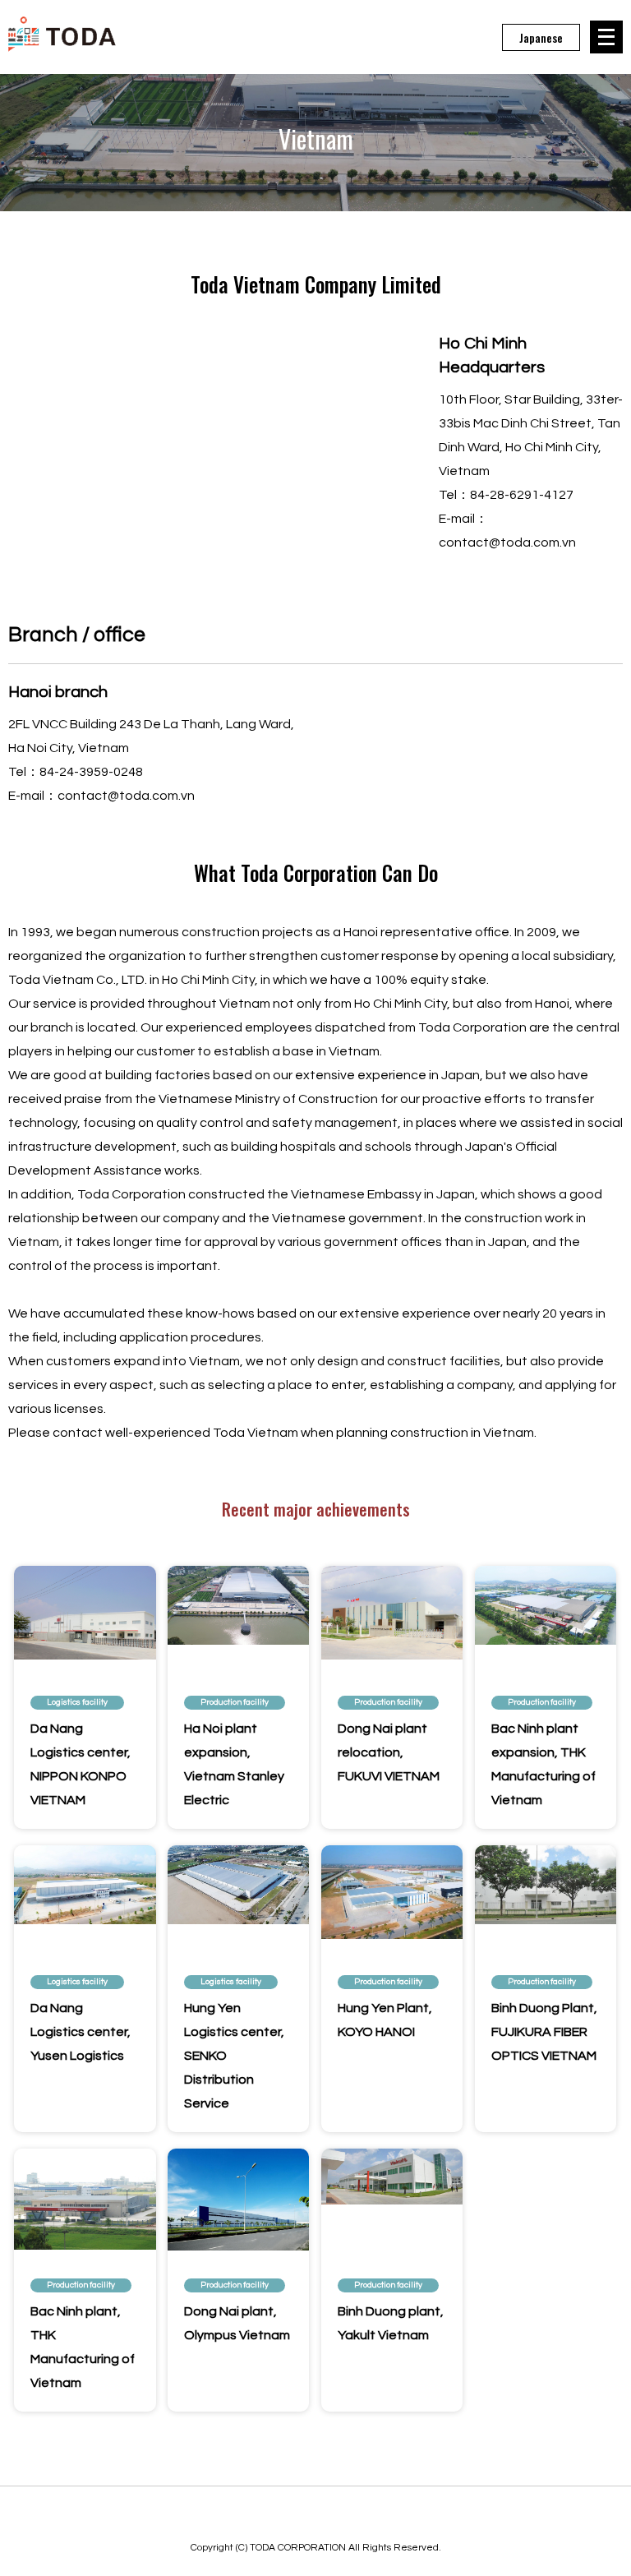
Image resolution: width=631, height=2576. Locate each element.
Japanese (541, 37)
